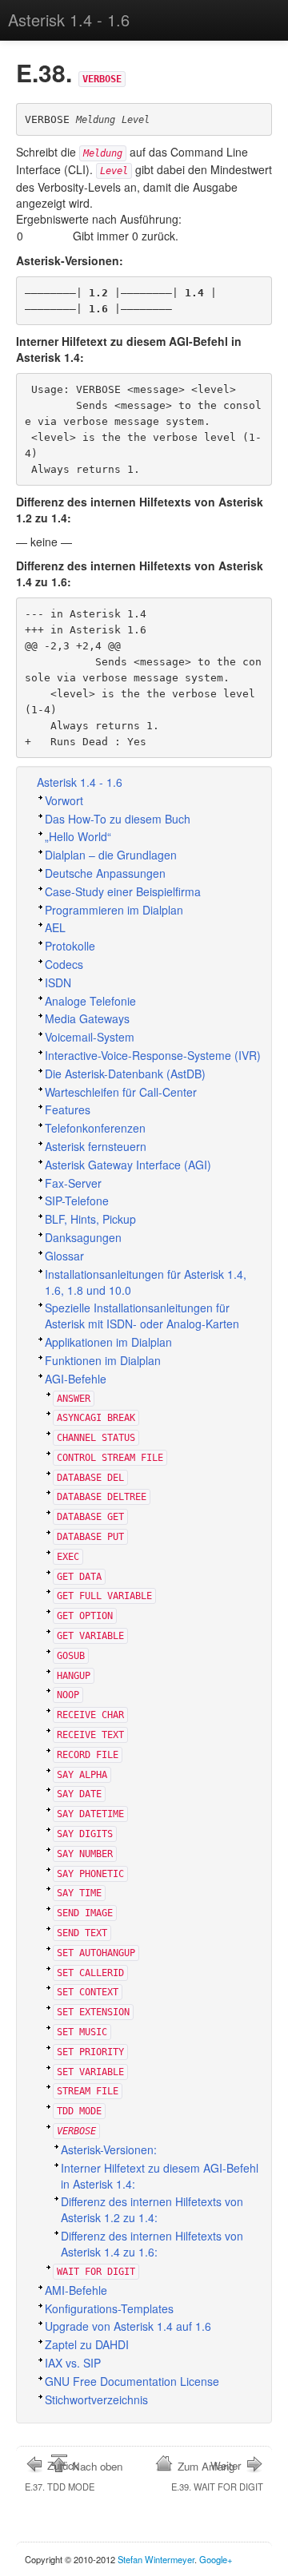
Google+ (216, 2559)
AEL (55, 927)
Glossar (64, 1256)
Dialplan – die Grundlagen (111, 855)
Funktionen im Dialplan (103, 1360)
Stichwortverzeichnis (96, 2399)
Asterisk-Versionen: (109, 2149)
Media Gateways (87, 1018)
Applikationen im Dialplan (108, 1342)
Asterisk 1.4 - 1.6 (69, 20)
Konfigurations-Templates (109, 2308)
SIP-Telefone (77, 1201)
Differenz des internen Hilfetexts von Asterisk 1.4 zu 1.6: (152, 2244)
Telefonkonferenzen (95, 1128)
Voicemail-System (90, 1037)
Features (68, 1109)
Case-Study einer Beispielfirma (123, 891)
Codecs (64, 964)
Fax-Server (73, 1183)
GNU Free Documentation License (132, 2381)
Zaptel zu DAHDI (87, 2344)
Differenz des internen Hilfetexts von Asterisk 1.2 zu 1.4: (152, 2209)
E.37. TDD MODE (60, 2475)
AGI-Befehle (76, 1379)
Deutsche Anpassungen (105, 873)
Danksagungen (83, 1237)
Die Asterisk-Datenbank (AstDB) (125, 1074)
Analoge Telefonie (90, 1001)
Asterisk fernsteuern (96, 1146)
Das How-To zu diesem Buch (118, 819)
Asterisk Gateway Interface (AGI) (128, 1165)
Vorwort (64, 800)
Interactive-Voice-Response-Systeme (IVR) (153, 1055)
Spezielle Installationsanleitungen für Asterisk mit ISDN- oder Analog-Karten (142, 1316)
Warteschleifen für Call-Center (121, 1092)
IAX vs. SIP (73, 2363)
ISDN (58, 982)
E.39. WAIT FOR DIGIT (217, 2475)
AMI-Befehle (76, 2290)
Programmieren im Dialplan (114, 910)
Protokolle (70, 946)
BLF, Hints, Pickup (90, 1219)
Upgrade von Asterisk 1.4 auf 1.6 (128, 2326)
